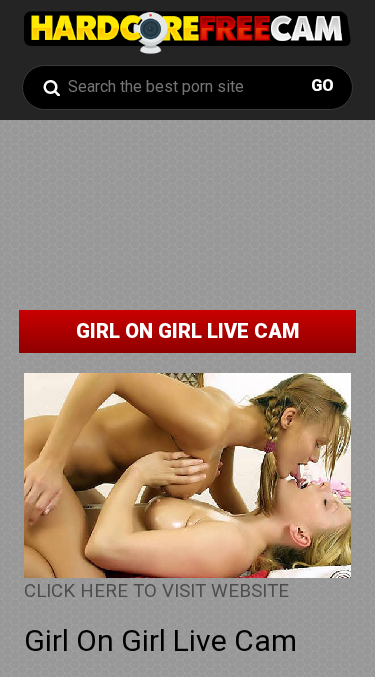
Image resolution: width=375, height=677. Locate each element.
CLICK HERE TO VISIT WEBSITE (156, 591)
